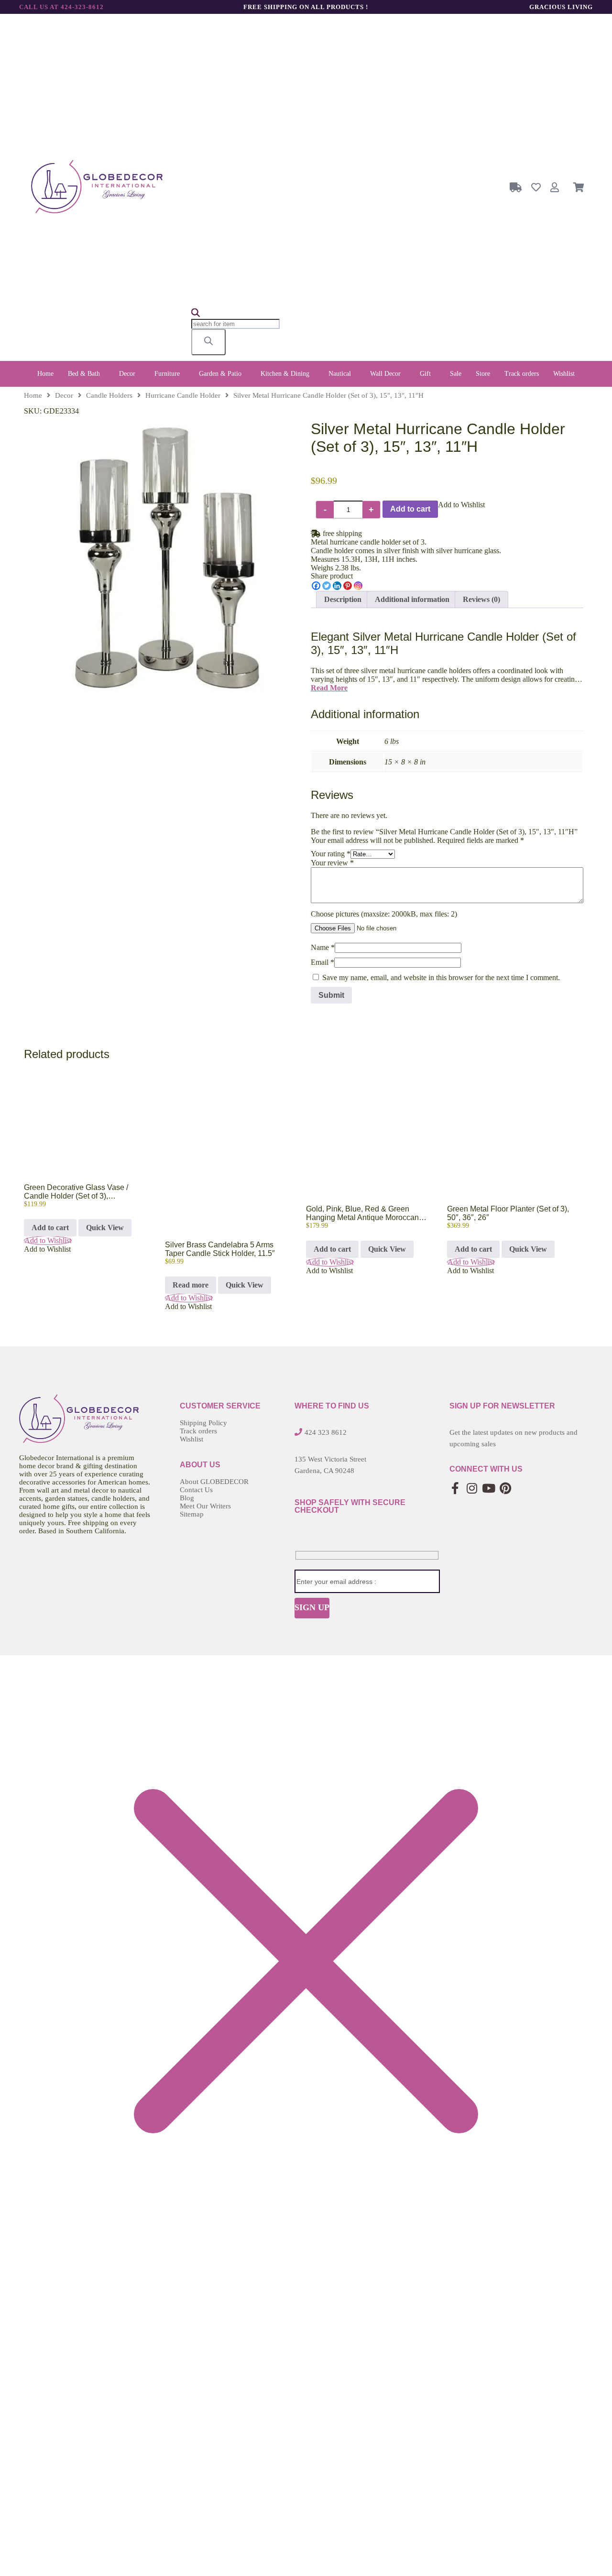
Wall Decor (385, 374)
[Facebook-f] (455, 1488)
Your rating (331, 854)
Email (322, 962)
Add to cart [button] (50, 1228)
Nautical (340, 374)
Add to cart (410, 509)
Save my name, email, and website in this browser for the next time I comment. (441, 977)
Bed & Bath (84, 374)
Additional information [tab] (412, 599)
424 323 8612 (326, 1432)
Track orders (522, 374)
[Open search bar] (196, 314)
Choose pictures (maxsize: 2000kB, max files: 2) (384, 914)
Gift (425, 374)
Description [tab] (343, 599)
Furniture (167, 374)
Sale (456, 374)
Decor (127, 374)
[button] (86, 374)
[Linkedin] (337, 586)
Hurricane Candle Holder (183, 395)
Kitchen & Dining (285, 374)
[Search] (208, 342)
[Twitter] (327, 586)
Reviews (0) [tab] (481, 599)
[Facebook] (316, 586)
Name (323, 947)
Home (45, 374)
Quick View (105, 1228)
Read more (191, 1285)
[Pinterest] (348, 586)
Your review (332, 863)
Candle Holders (109, 395)
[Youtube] (489, 1488)
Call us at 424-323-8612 (61, 7)
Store (483, 374)
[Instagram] (358, 586)
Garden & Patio (220, 374)
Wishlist (564, 374)
